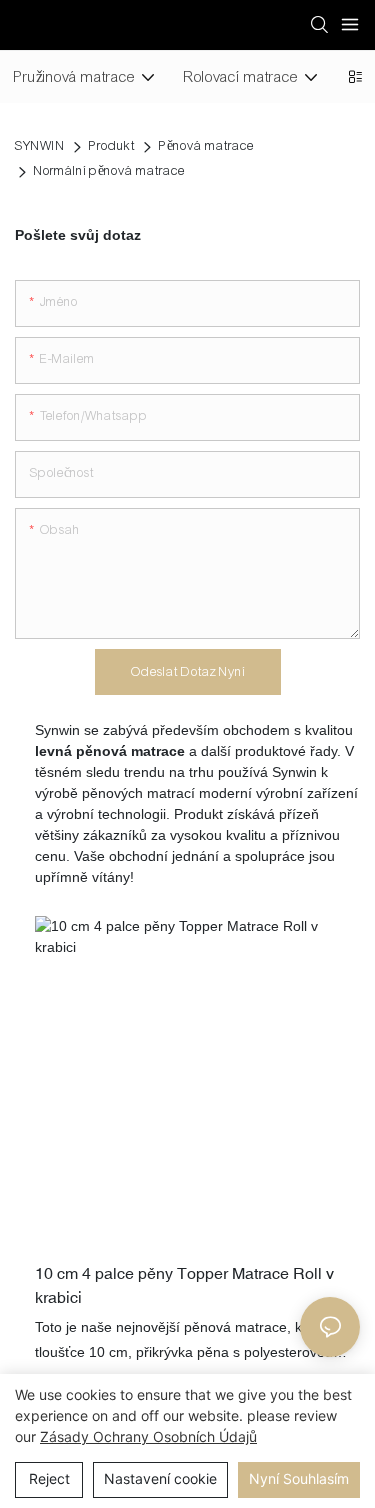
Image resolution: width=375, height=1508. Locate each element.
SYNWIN (40, 146)
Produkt (112, 146)
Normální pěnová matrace (109, 171)
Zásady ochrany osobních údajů (148, 1436)
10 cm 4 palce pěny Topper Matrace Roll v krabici (184, 1285)
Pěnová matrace (206, 146)
